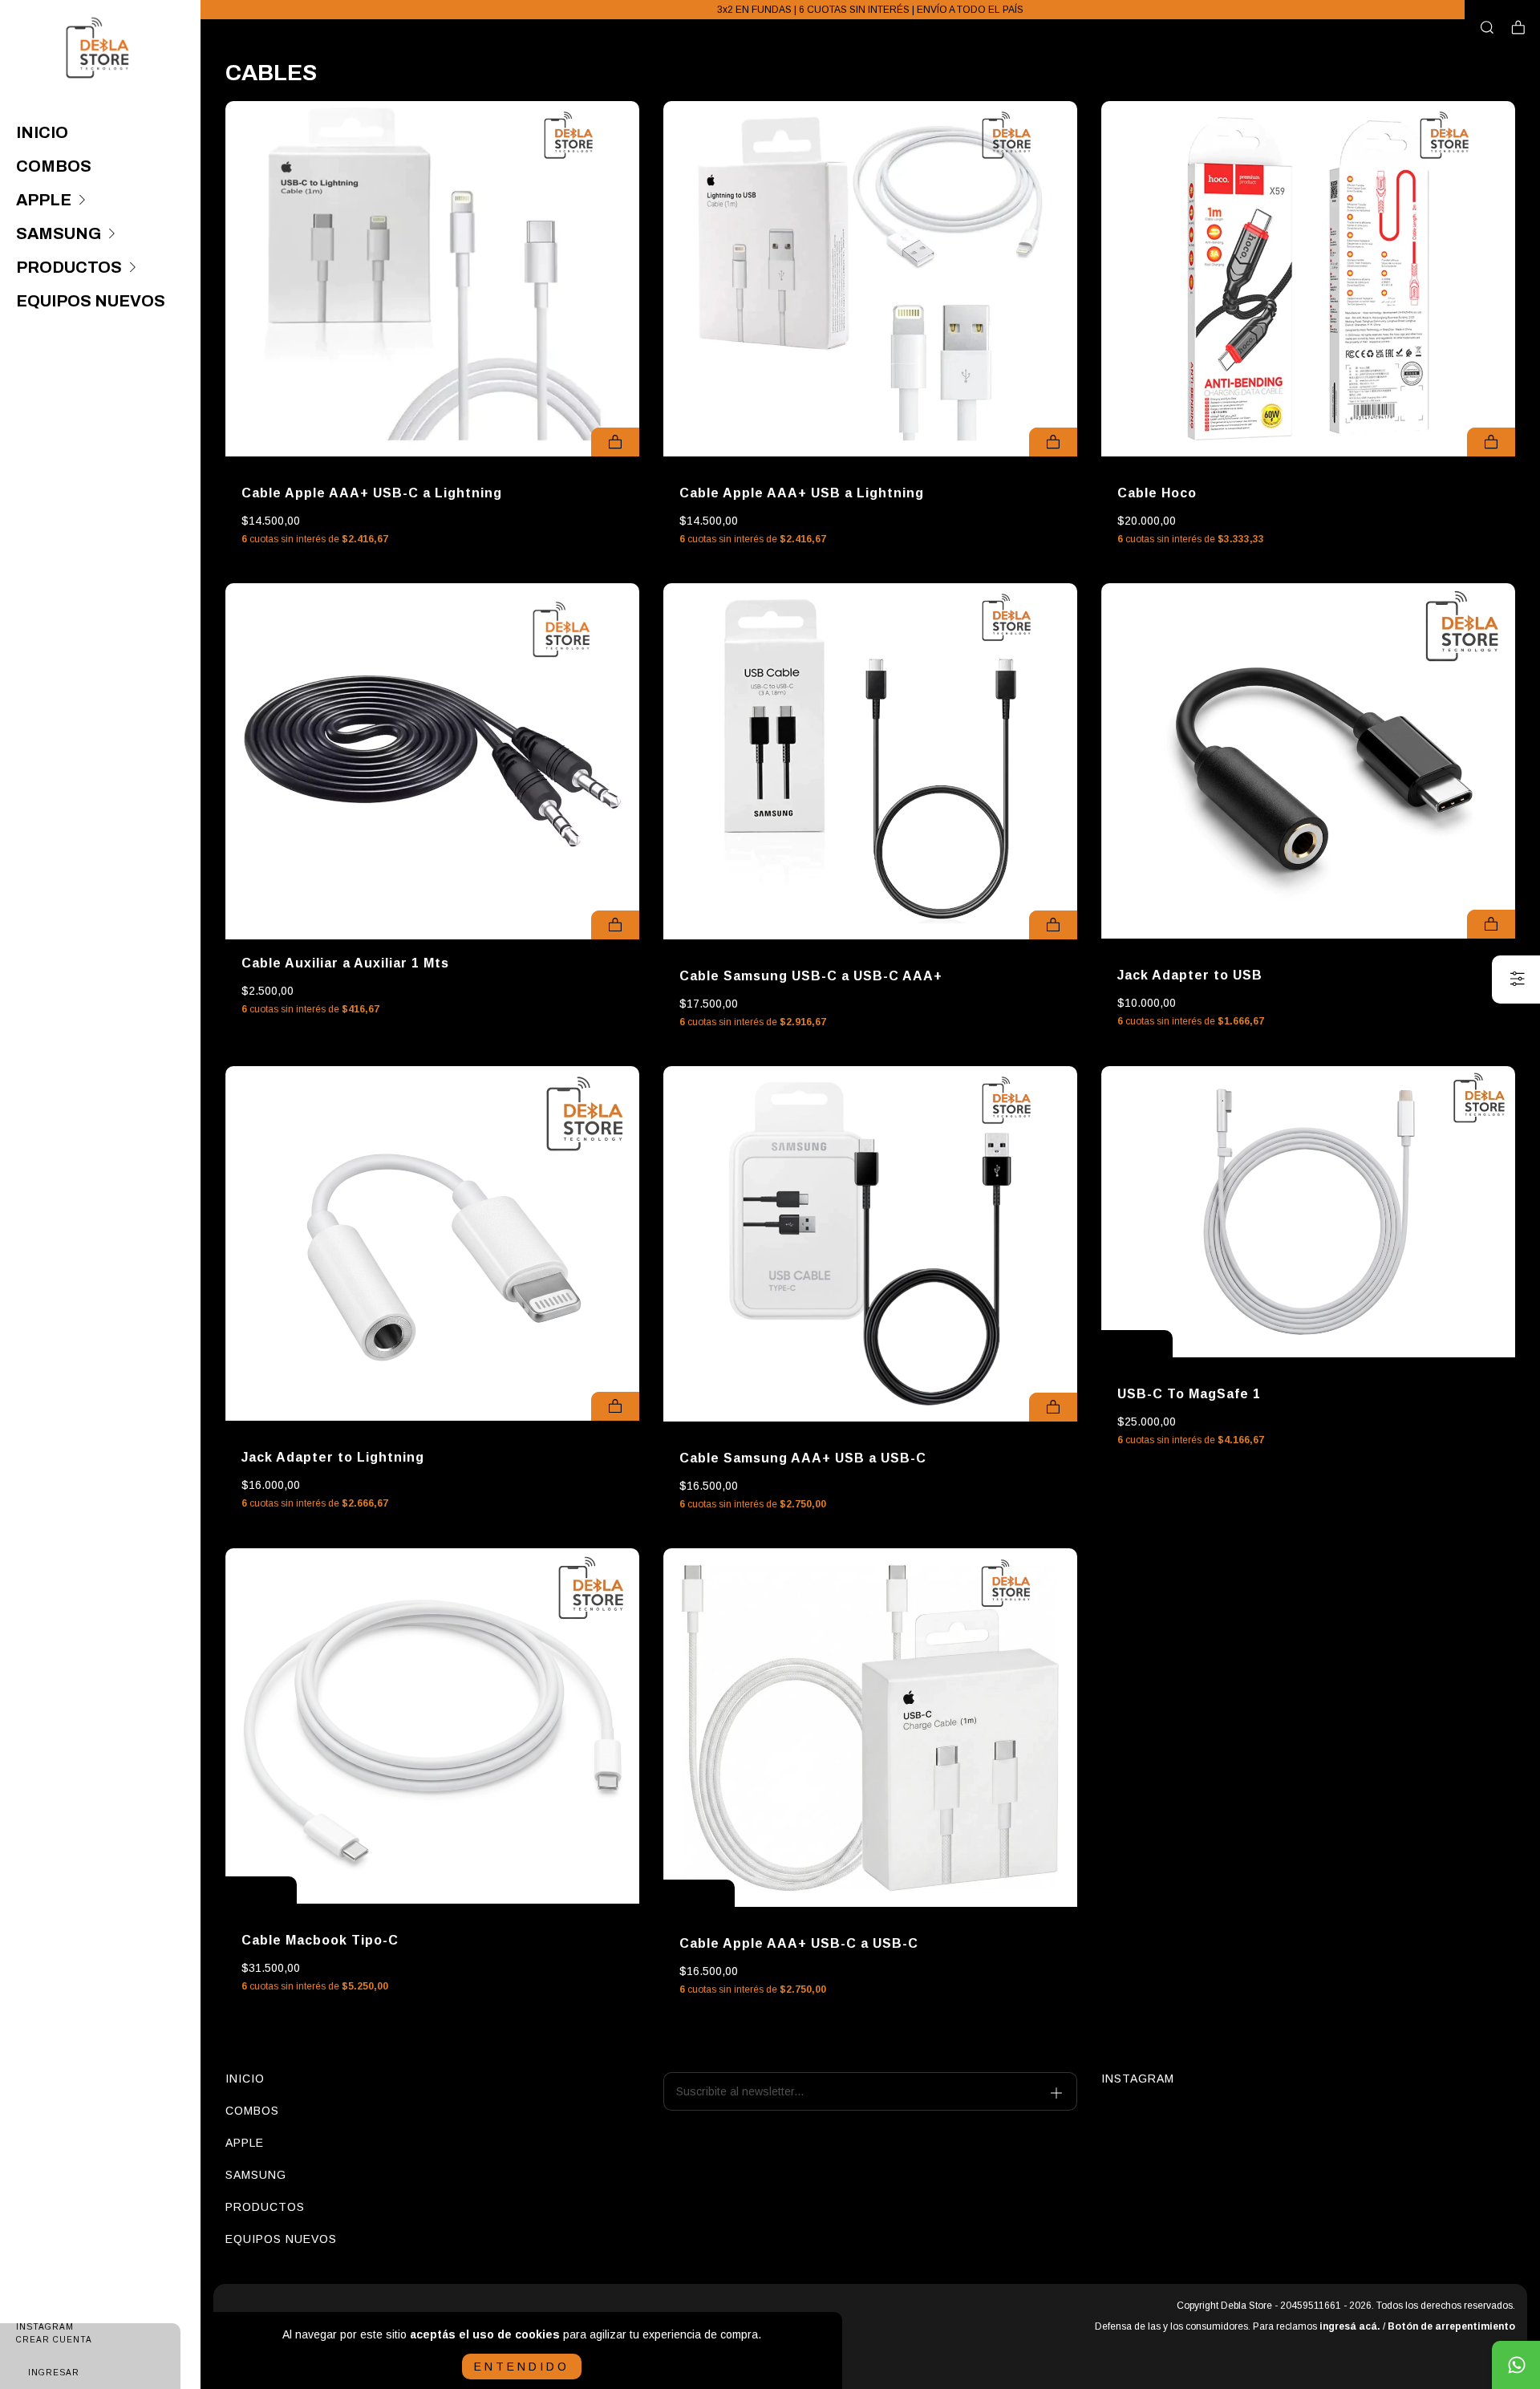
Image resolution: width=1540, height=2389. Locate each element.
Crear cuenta (54, 2340)
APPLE (44, 200)
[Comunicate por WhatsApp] (1516, 2365)
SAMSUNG (59, 233)
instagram (1138, 2079)
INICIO (42, 132)
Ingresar (54, 2373)
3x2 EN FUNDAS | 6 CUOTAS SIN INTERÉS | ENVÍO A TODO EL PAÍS (870, 10)
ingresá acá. (1350, 2326)
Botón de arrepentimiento (1451, 2326)
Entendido (522, 2367)
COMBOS (54, 166)
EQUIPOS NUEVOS (91, 301)
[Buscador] (1487, 28)
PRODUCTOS (69, 267)
